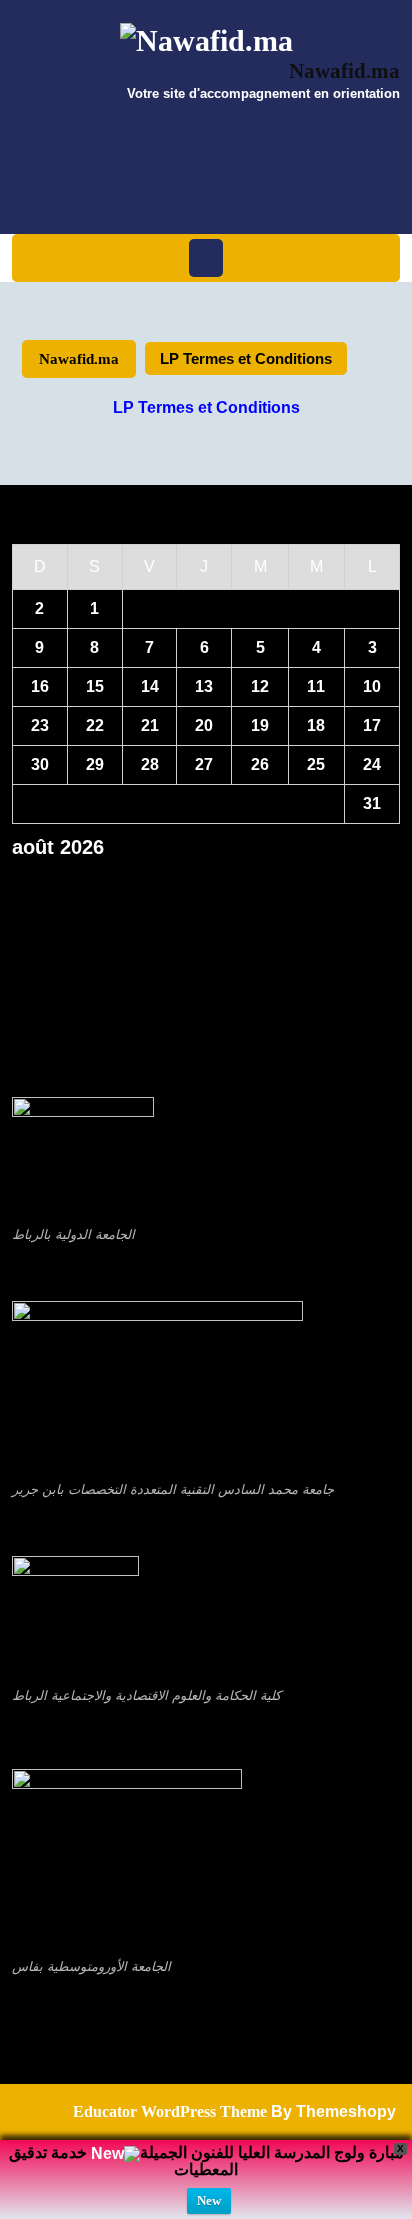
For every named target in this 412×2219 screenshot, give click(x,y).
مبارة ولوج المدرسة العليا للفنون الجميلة (272, 2152)
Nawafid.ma (344, 71)
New (209, 2200)
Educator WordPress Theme (170, 2111)
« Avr (198, 881)
